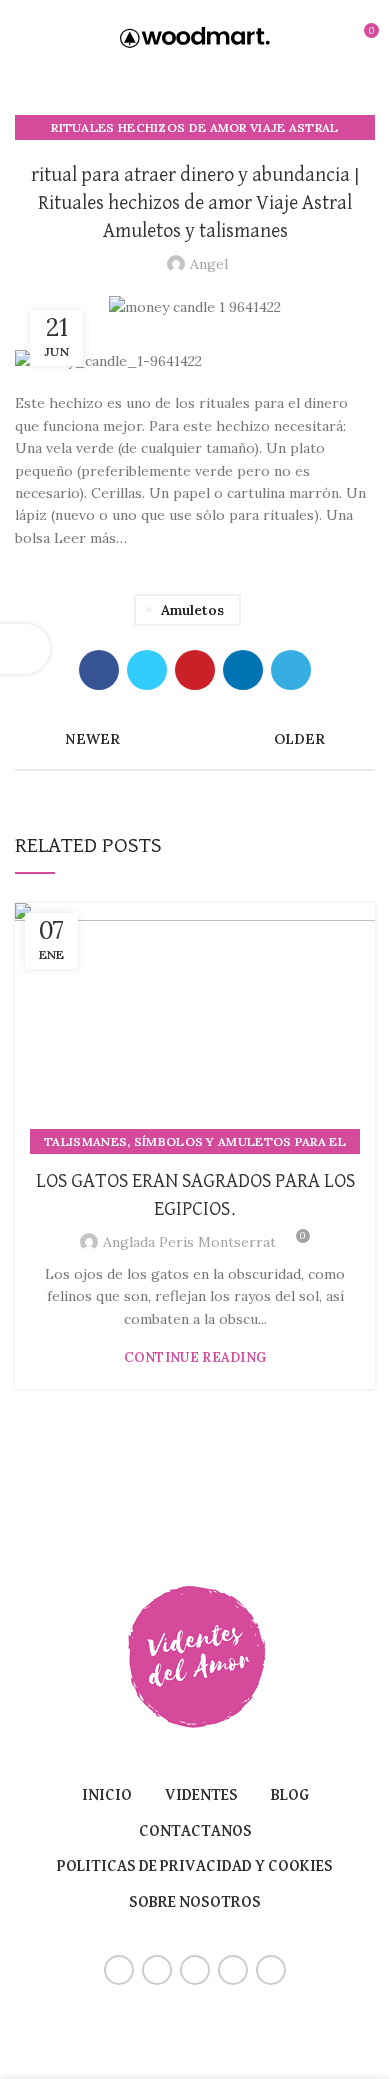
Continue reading (195, 1357)
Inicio (107, 1796)
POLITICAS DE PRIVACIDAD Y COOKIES (195, 1867)
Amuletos (192, 610)
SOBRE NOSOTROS (195, 1903)
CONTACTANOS (195, 1832)
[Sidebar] (25, 649)
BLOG (290, 1796)
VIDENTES (201, 1796)
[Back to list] (195, 739)
